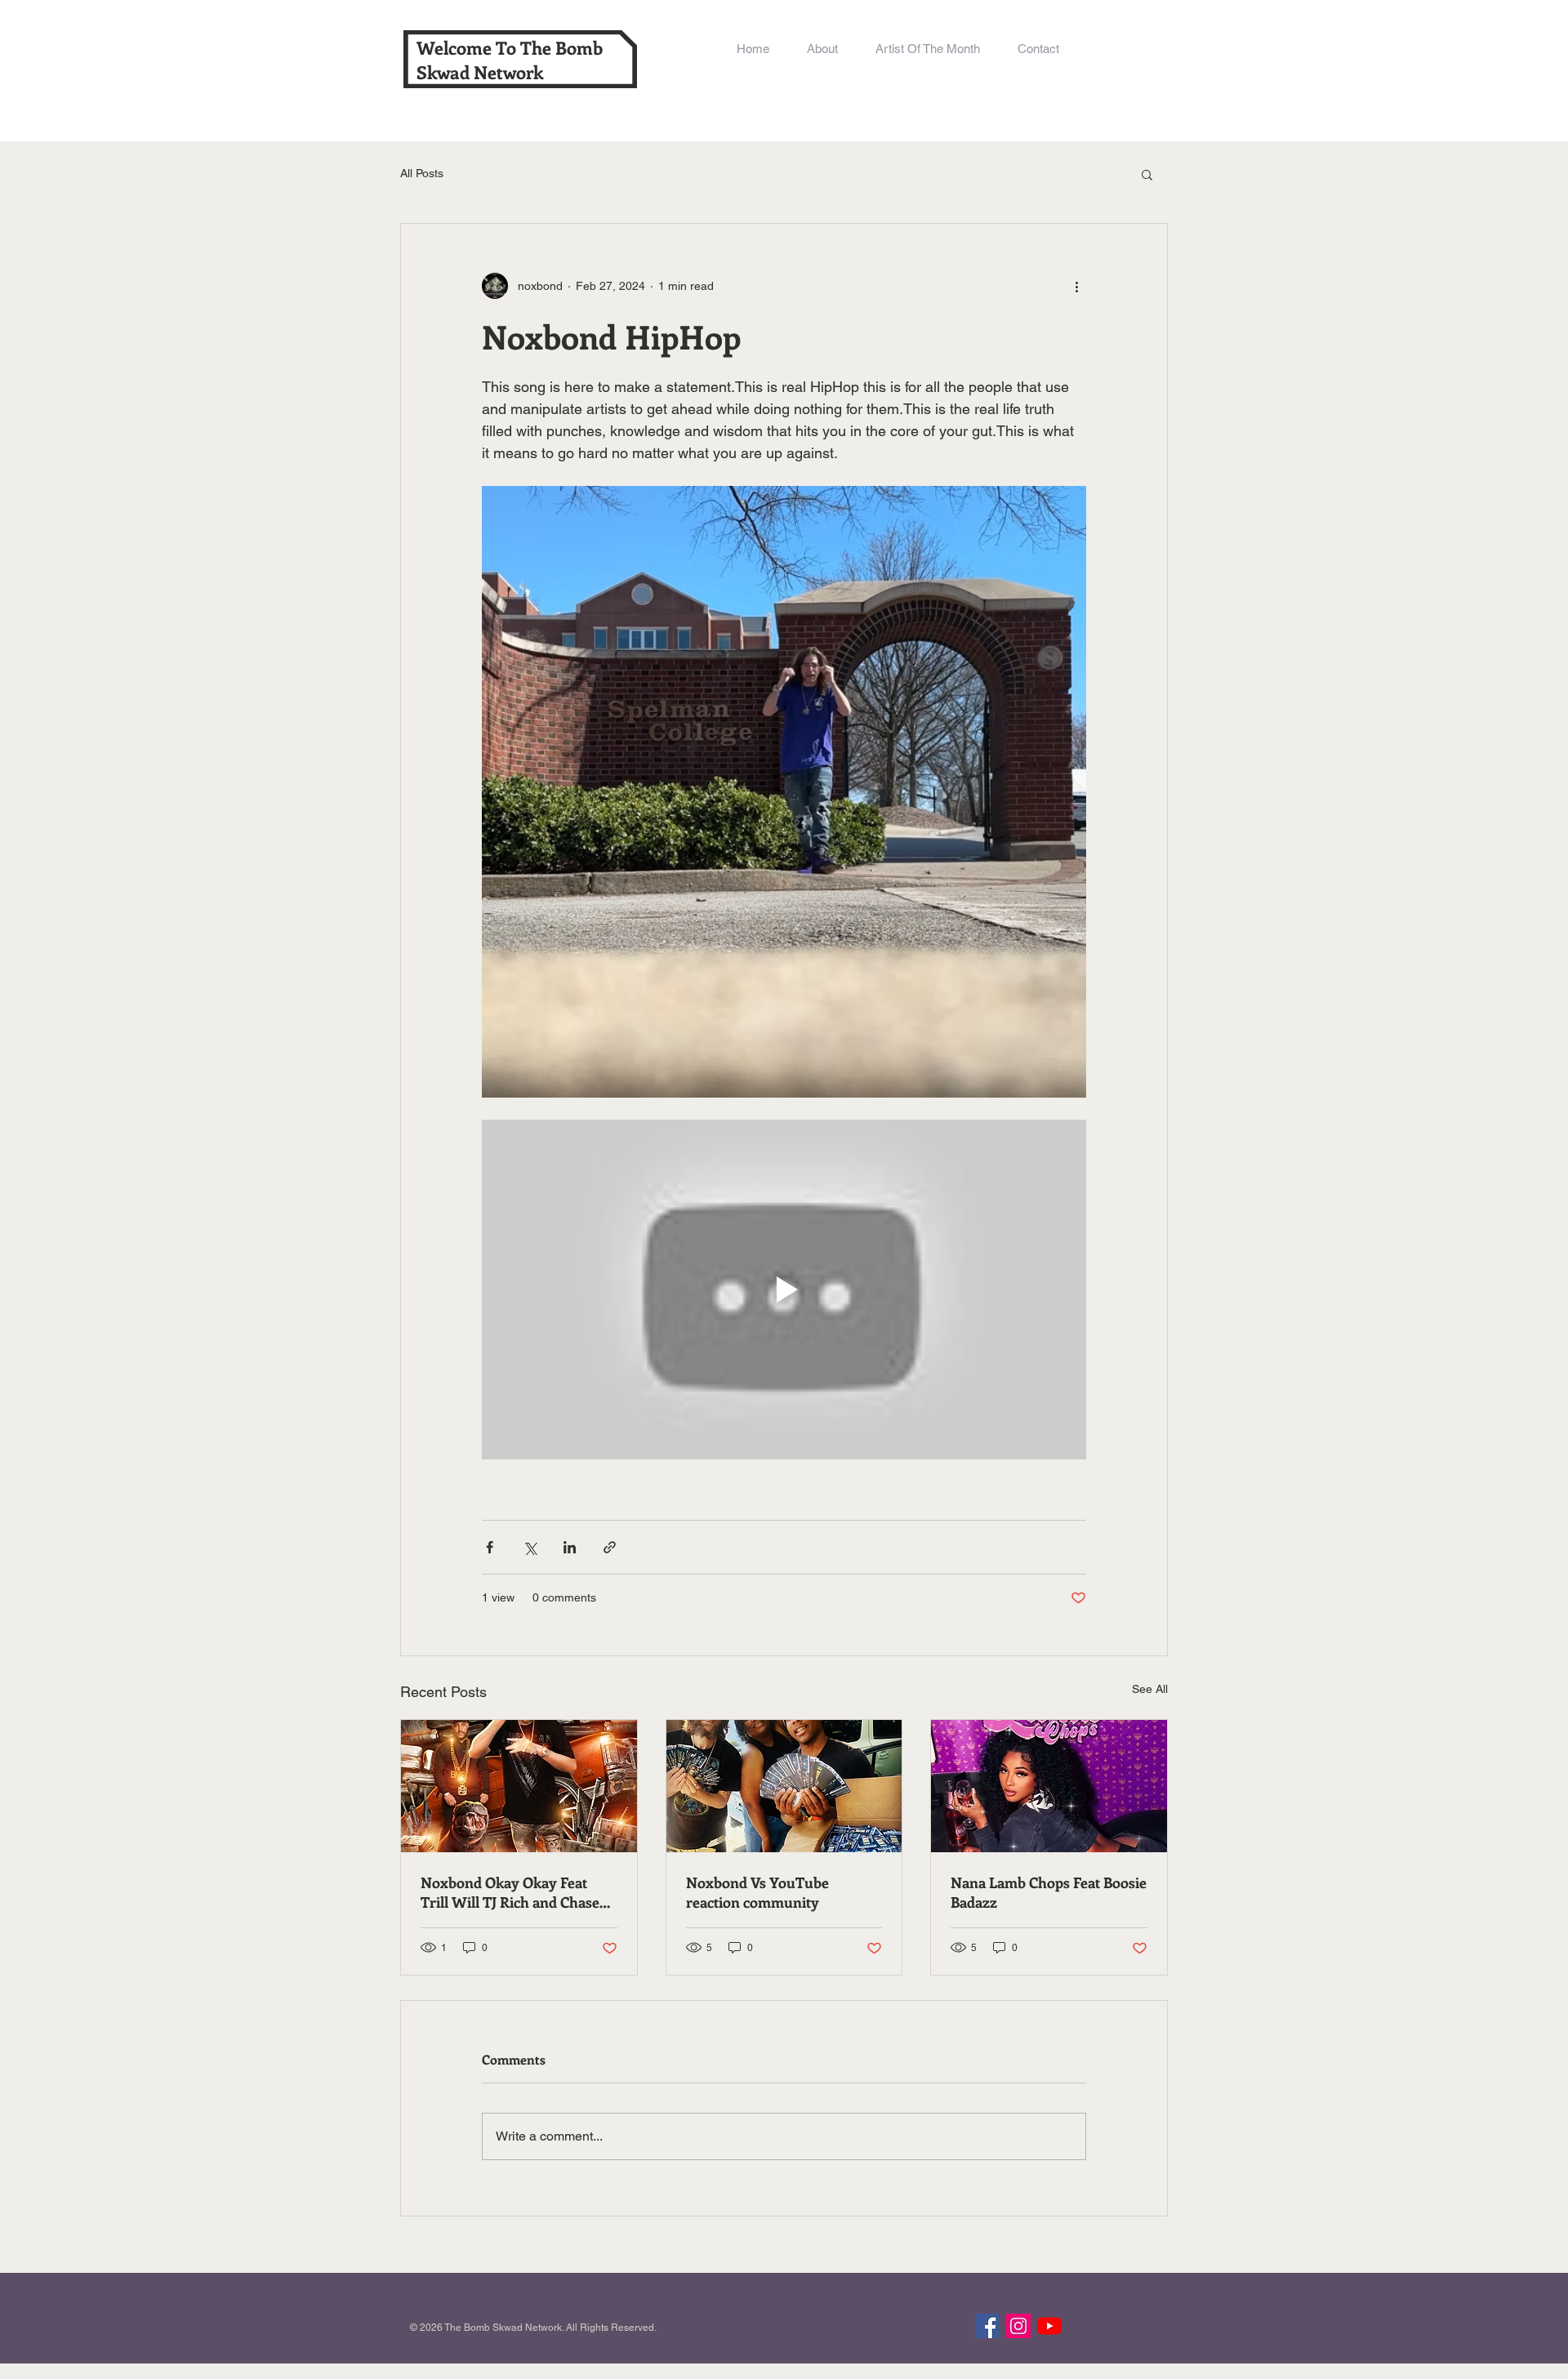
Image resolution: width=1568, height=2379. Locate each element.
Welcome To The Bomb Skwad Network (510, 60)
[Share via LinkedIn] (570, 1547)
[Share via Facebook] (490, 1547)
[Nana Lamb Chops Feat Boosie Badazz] (1049, 1786)
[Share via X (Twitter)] (530, 1547)
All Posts (422, 173)
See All (1150, 1689)
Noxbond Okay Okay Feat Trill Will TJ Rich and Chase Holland (510, 1892)
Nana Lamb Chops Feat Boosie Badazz (1049, 1892)
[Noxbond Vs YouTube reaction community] (784, 1786)
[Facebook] (987, 2326)
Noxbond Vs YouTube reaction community (757, 1892)
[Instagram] (1018, 2326)
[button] (1147, 174)
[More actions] (1076, 286)
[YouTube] (1049, 2326)
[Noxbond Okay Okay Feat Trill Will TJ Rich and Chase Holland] (519, 1786)
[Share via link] (610, 1547)
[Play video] (784, 1290)
